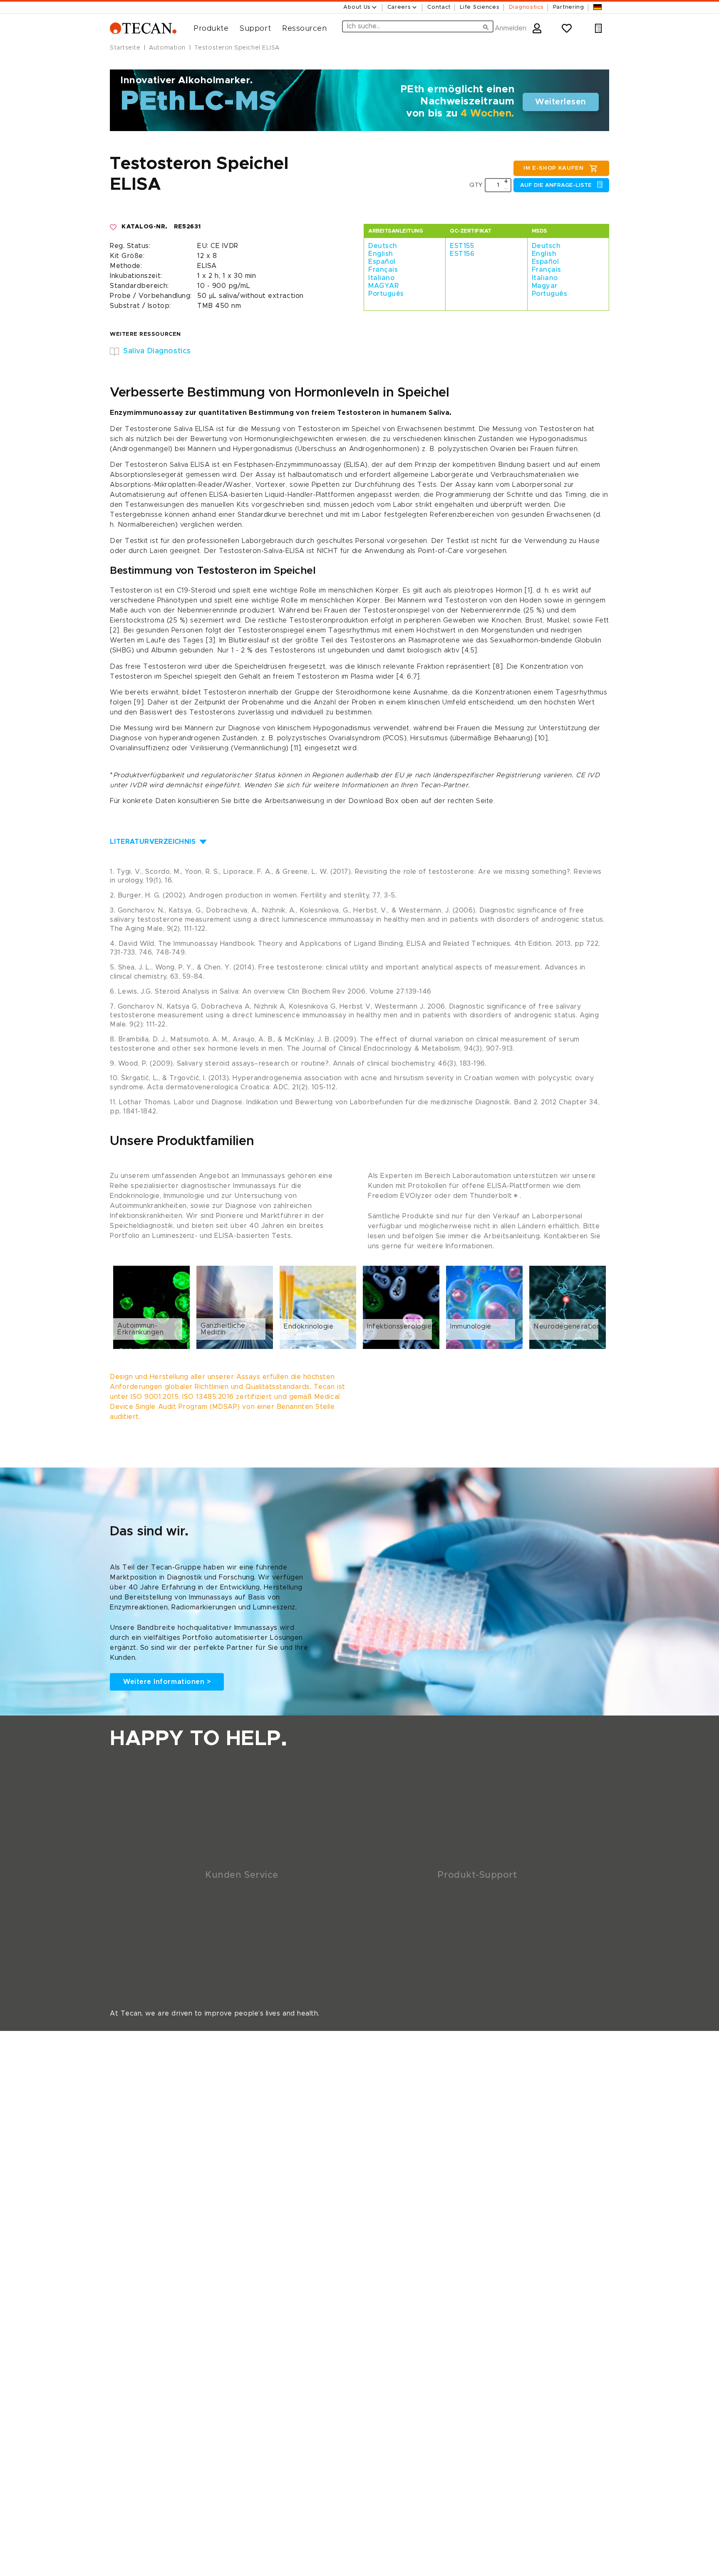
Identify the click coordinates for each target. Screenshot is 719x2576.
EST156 (462, 254)
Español (382, 262)
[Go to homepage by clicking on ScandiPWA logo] (143, 29)
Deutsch (383, 246)
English (381, 254)
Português (386, 294)
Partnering (569, 7)
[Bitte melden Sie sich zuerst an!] (114, 227)
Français (383, 270)
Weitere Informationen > (167, 1682)
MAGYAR (383, 286)
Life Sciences (480, 7)
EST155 (462, 246)
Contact (439, 7)
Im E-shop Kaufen (554, 168)
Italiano (381, 278)
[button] (208, 29)
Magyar (545, 286)
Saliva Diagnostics (157, 351)
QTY (476, 185)
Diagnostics (526, 7)
